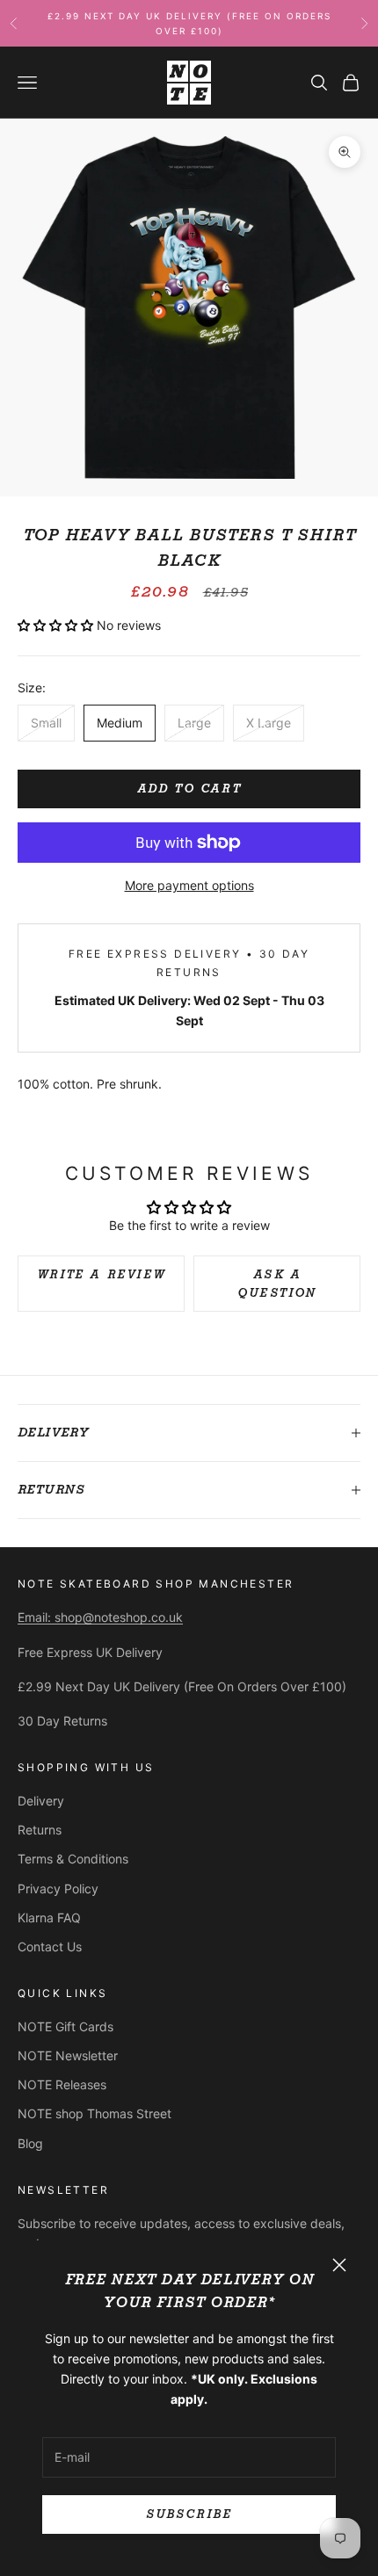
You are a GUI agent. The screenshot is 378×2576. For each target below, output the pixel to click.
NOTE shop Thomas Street (94, 2113)
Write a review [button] (101, 1274)
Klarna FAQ (49, 1918)
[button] (57, 625)
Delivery (41, 1801)
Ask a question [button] (277, 1284)
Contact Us (50, 1946)
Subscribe (189, 2514)
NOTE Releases (62, 2084)
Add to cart (189, 789)
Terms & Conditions (73, 1859)
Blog (30, 2143)
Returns (40, 1830)
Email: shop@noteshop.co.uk (100, 1617)
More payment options (189, 885)
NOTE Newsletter (68, 2055)
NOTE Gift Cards (65, 2026)
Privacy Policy (58, 1889)
